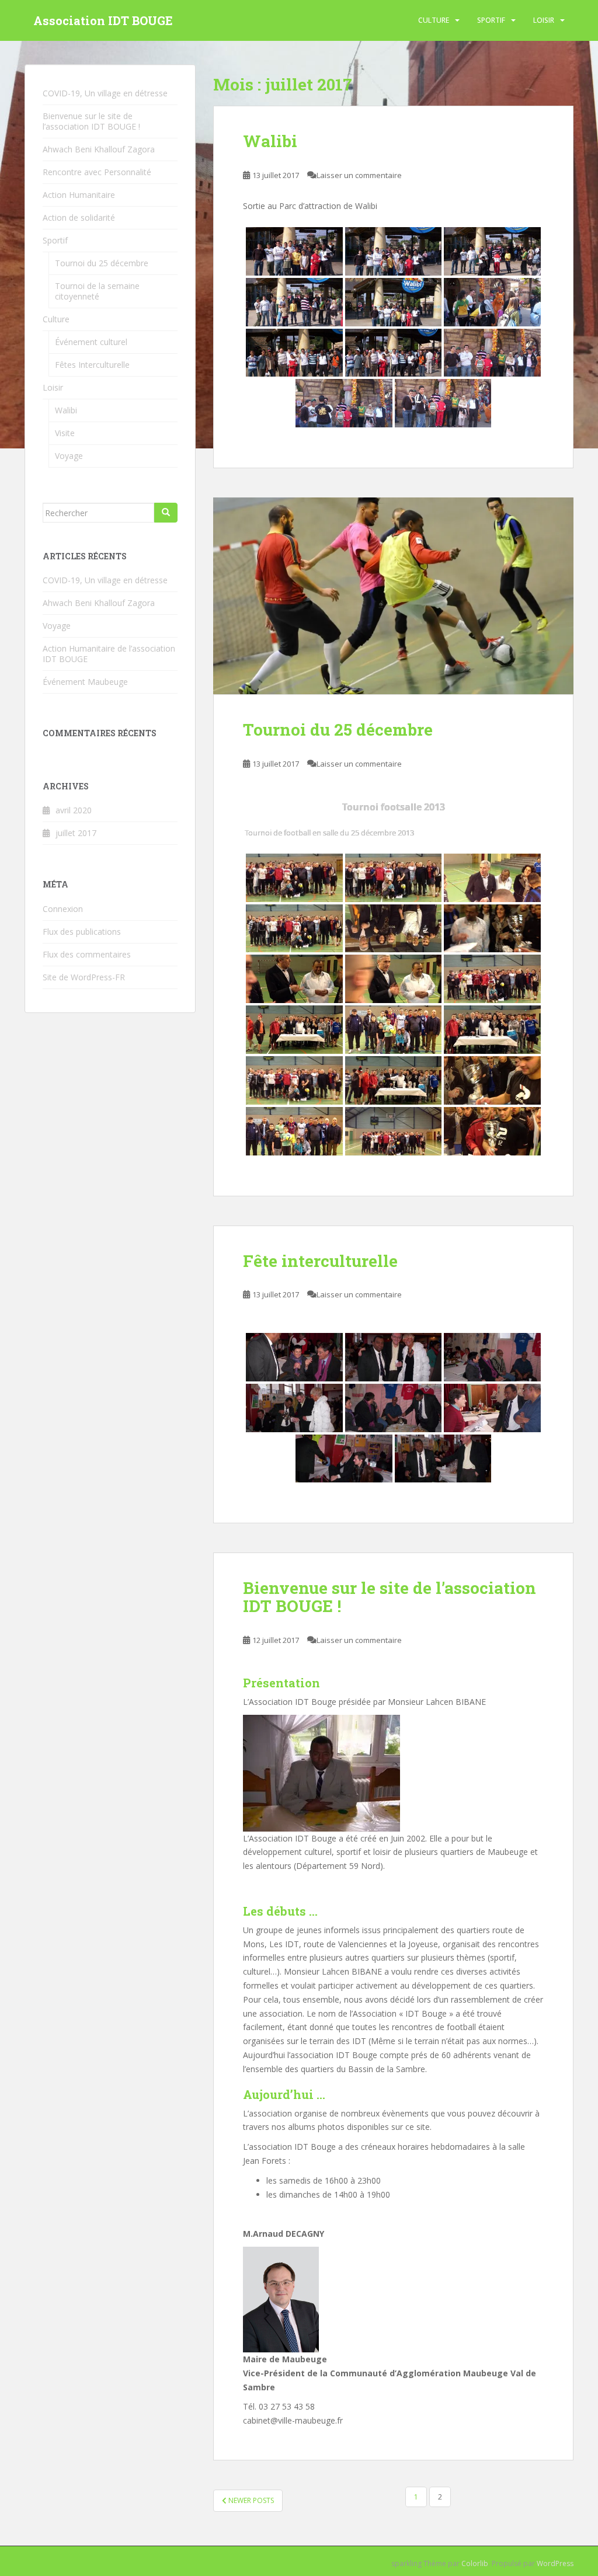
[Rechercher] (166, 513)
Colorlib (475, 2563)
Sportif (491, 20)
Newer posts (250, 2500)
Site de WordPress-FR (84, 977)
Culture (434, 20)
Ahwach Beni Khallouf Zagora (99, 149)
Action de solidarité (79, 217)
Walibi (270, 141)
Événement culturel (91, 342)
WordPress (555, 2563)
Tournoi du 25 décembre (338, 730)
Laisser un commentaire (359, 175)
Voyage (69, 456)
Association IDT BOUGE (103, 20)
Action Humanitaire (79, 195)
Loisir (544, 20)
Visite (65, 433)
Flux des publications (82, 932)
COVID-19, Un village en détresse (105, 93)
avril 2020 (74, 810)
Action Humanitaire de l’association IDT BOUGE (109, 654)
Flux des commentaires (87, 954)
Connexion (63, 909)
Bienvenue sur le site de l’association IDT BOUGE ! (390, 1597)
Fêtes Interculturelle (92, 365)
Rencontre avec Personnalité (97, 172)
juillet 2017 (76, 833)
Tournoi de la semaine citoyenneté (97, 291)
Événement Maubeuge (85, 682)
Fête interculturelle (320, 1261)
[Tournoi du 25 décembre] (393, 596)
